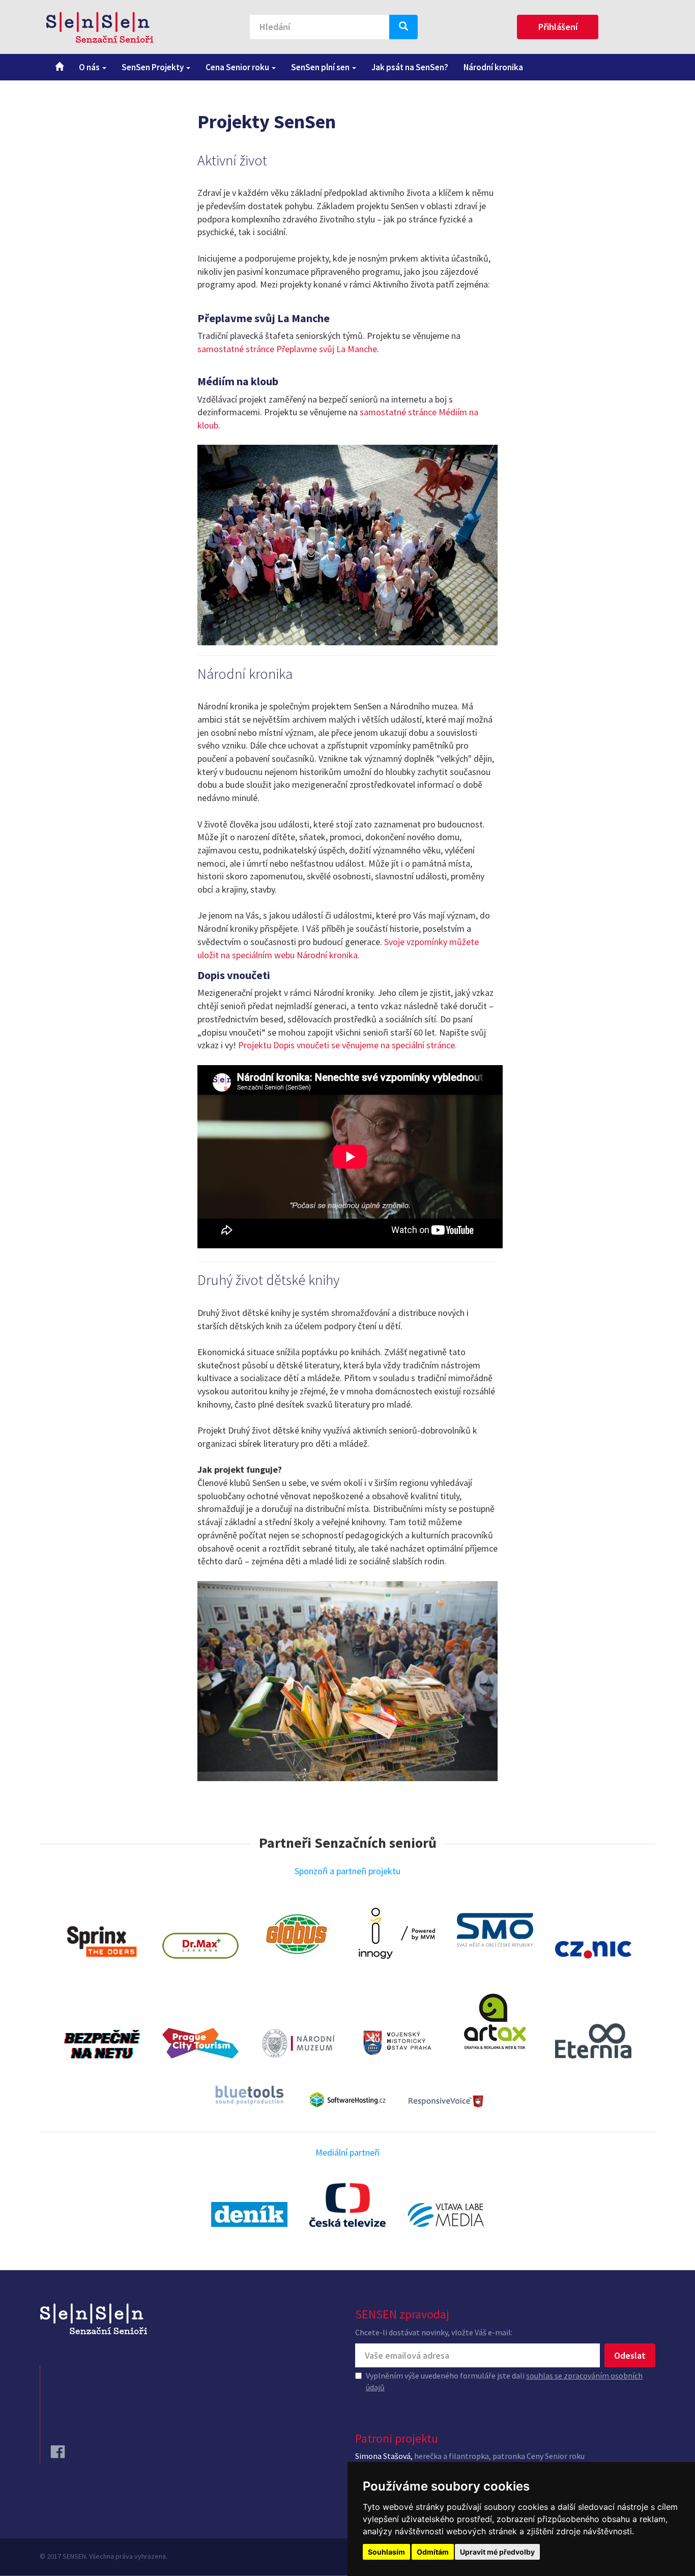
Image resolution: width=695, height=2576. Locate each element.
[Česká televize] (347, 2205)
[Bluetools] (249, 2095)
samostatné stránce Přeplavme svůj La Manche (287, 349)
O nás (90, 67)
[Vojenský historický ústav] (397, 2042)
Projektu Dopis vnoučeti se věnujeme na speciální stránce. (349, 1045)
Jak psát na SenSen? (410, 67)
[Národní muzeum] (299, 2043)
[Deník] (249, 2214)
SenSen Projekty (153, 67)
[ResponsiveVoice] (446, 2101)
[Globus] (299, 1934)
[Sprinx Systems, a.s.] (102, 1942)
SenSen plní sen (321, 67)
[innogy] (397, 1933)
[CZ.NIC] (593, 1950)
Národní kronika (493, 67)
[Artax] (495, 2020)
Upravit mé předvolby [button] (497, 2552)
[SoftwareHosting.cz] (347, 2100)
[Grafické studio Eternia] (593, 2041)
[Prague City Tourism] (200, 2043)
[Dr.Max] (200, 1946)
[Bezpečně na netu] (102, 2044)
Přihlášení (558, 27)
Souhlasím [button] (386, 2552)
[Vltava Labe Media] (446, 2215)
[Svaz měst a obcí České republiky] (495, 1930)
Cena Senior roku (238, 67)
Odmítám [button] (433, 2552)
